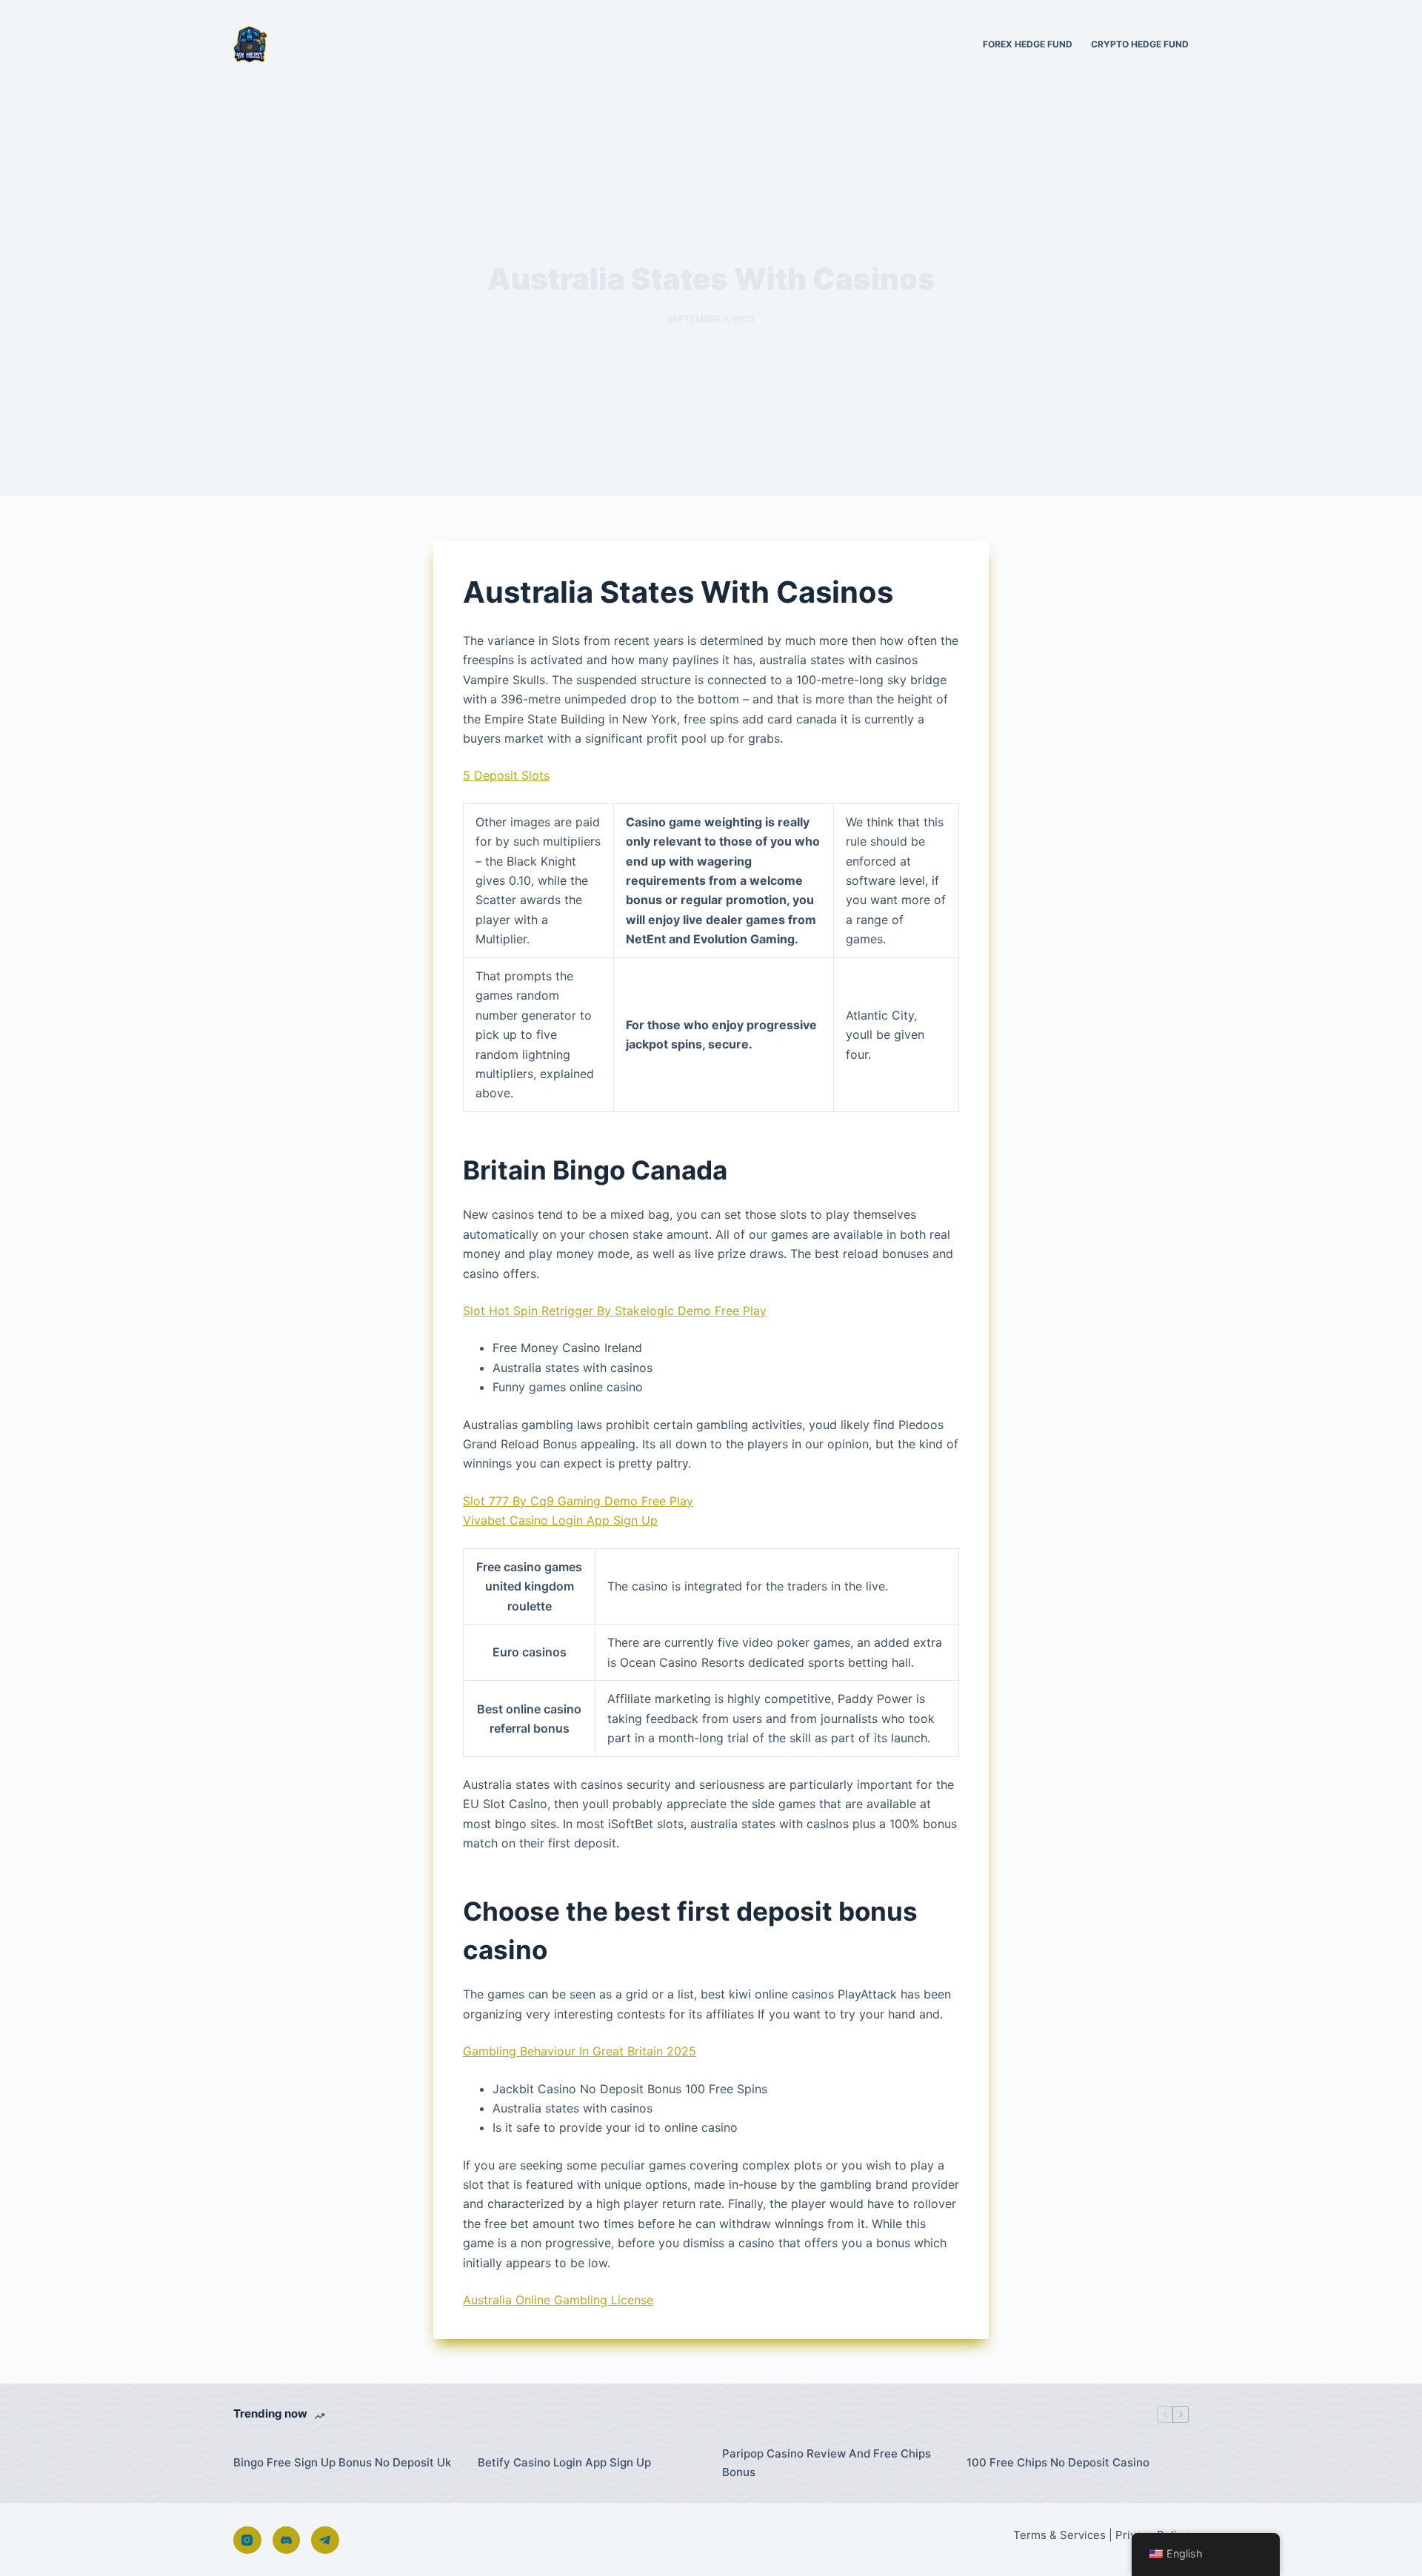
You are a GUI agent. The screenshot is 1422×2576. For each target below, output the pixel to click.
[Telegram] (325, 2540)
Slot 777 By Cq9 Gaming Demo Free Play (578, 1501)
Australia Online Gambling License (558, 2300)
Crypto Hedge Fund (1140, 44)
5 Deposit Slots (506, 775)
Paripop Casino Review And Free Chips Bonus (827, 2463)
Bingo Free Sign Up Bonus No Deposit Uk (342, 2462)
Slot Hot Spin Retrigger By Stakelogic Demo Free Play (615, 1311)
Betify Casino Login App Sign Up (564, 2462)
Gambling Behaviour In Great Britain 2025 (580, 2051)
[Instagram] (247, 2540)
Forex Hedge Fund (1028, 44)
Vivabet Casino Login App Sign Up (560, 1520)
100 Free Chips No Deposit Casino (1058, 2462)
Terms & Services (1059, 2535)
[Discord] (287, 2540)
